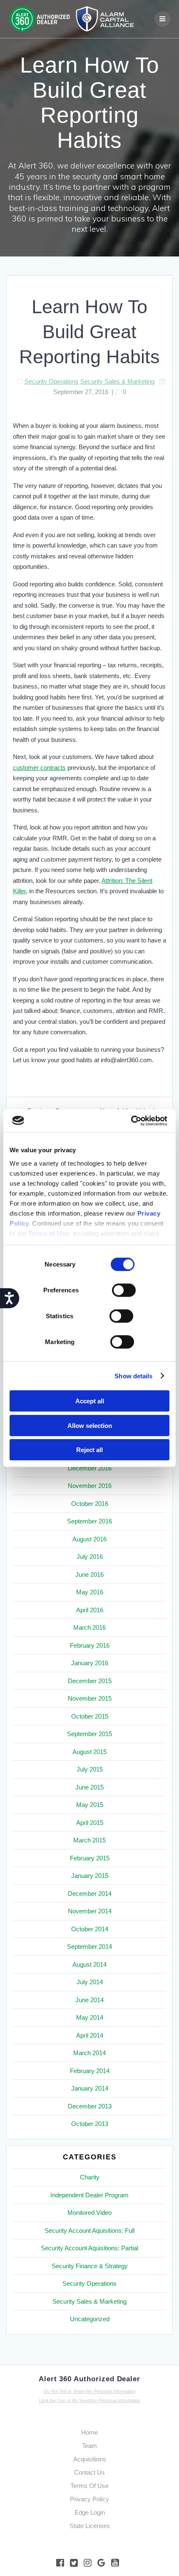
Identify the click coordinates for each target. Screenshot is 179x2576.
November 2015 (90, 1698)
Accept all (90, 1401)
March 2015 (89, 1840)
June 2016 (89, 1575)
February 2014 (90, 2071)
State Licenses (90, 2526)
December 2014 (90, 1894)
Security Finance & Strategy (90, 2266)
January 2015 (90, 1876)
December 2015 (90, 1681)
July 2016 (90, 1557)
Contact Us (89, 2472)
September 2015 (89, 1734)
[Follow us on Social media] (101, 2563)
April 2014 (90, 2035)
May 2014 (90, 2017)
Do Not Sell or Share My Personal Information (89, 2391)
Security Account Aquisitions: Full (89, 2230)
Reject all (89, 1450)
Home (89, 2432)
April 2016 (90, 1610)
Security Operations (52, 381)
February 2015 (90, 1858)
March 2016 (89, 1627)
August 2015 (89, 1752)
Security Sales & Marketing (117, 381)
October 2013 (90, 2124)
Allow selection (90, 1425)
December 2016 (90, 1468)
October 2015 (90, 1716)
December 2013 (90, 2106)
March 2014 (89, 2053)
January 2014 (90, 2088)
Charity (90, 2177)
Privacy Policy (89, 2499)
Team (89, 2446)
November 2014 (90, 1911)
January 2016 (90, 1663)
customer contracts (39, 768)
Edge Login (90, 2512)
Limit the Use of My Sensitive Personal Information (90, 2400)
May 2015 (90, 1805)
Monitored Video (89, 2213)
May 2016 (90, 1592)
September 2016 (89, 1521)
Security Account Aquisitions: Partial (89, 2248)
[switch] (124, 1289)
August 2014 (89, 1964)
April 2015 (90, 1823)
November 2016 (90, 1486)
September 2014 (89, 1946)
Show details (133, 1376)
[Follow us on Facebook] (60, 2563)
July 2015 (90, 1769)
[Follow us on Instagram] (88, 2563)
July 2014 (90, 1982)
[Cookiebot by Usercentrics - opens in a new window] (131, 1121)
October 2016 (90, 1504)
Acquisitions (90, 2459)
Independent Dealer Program (89, 2195)
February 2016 (90, 1645)
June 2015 (89, 1787)
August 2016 (89, 1539)
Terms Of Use (89, 2486)
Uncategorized (90, 2319)
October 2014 (90, 1929)
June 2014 (89, 2000)
